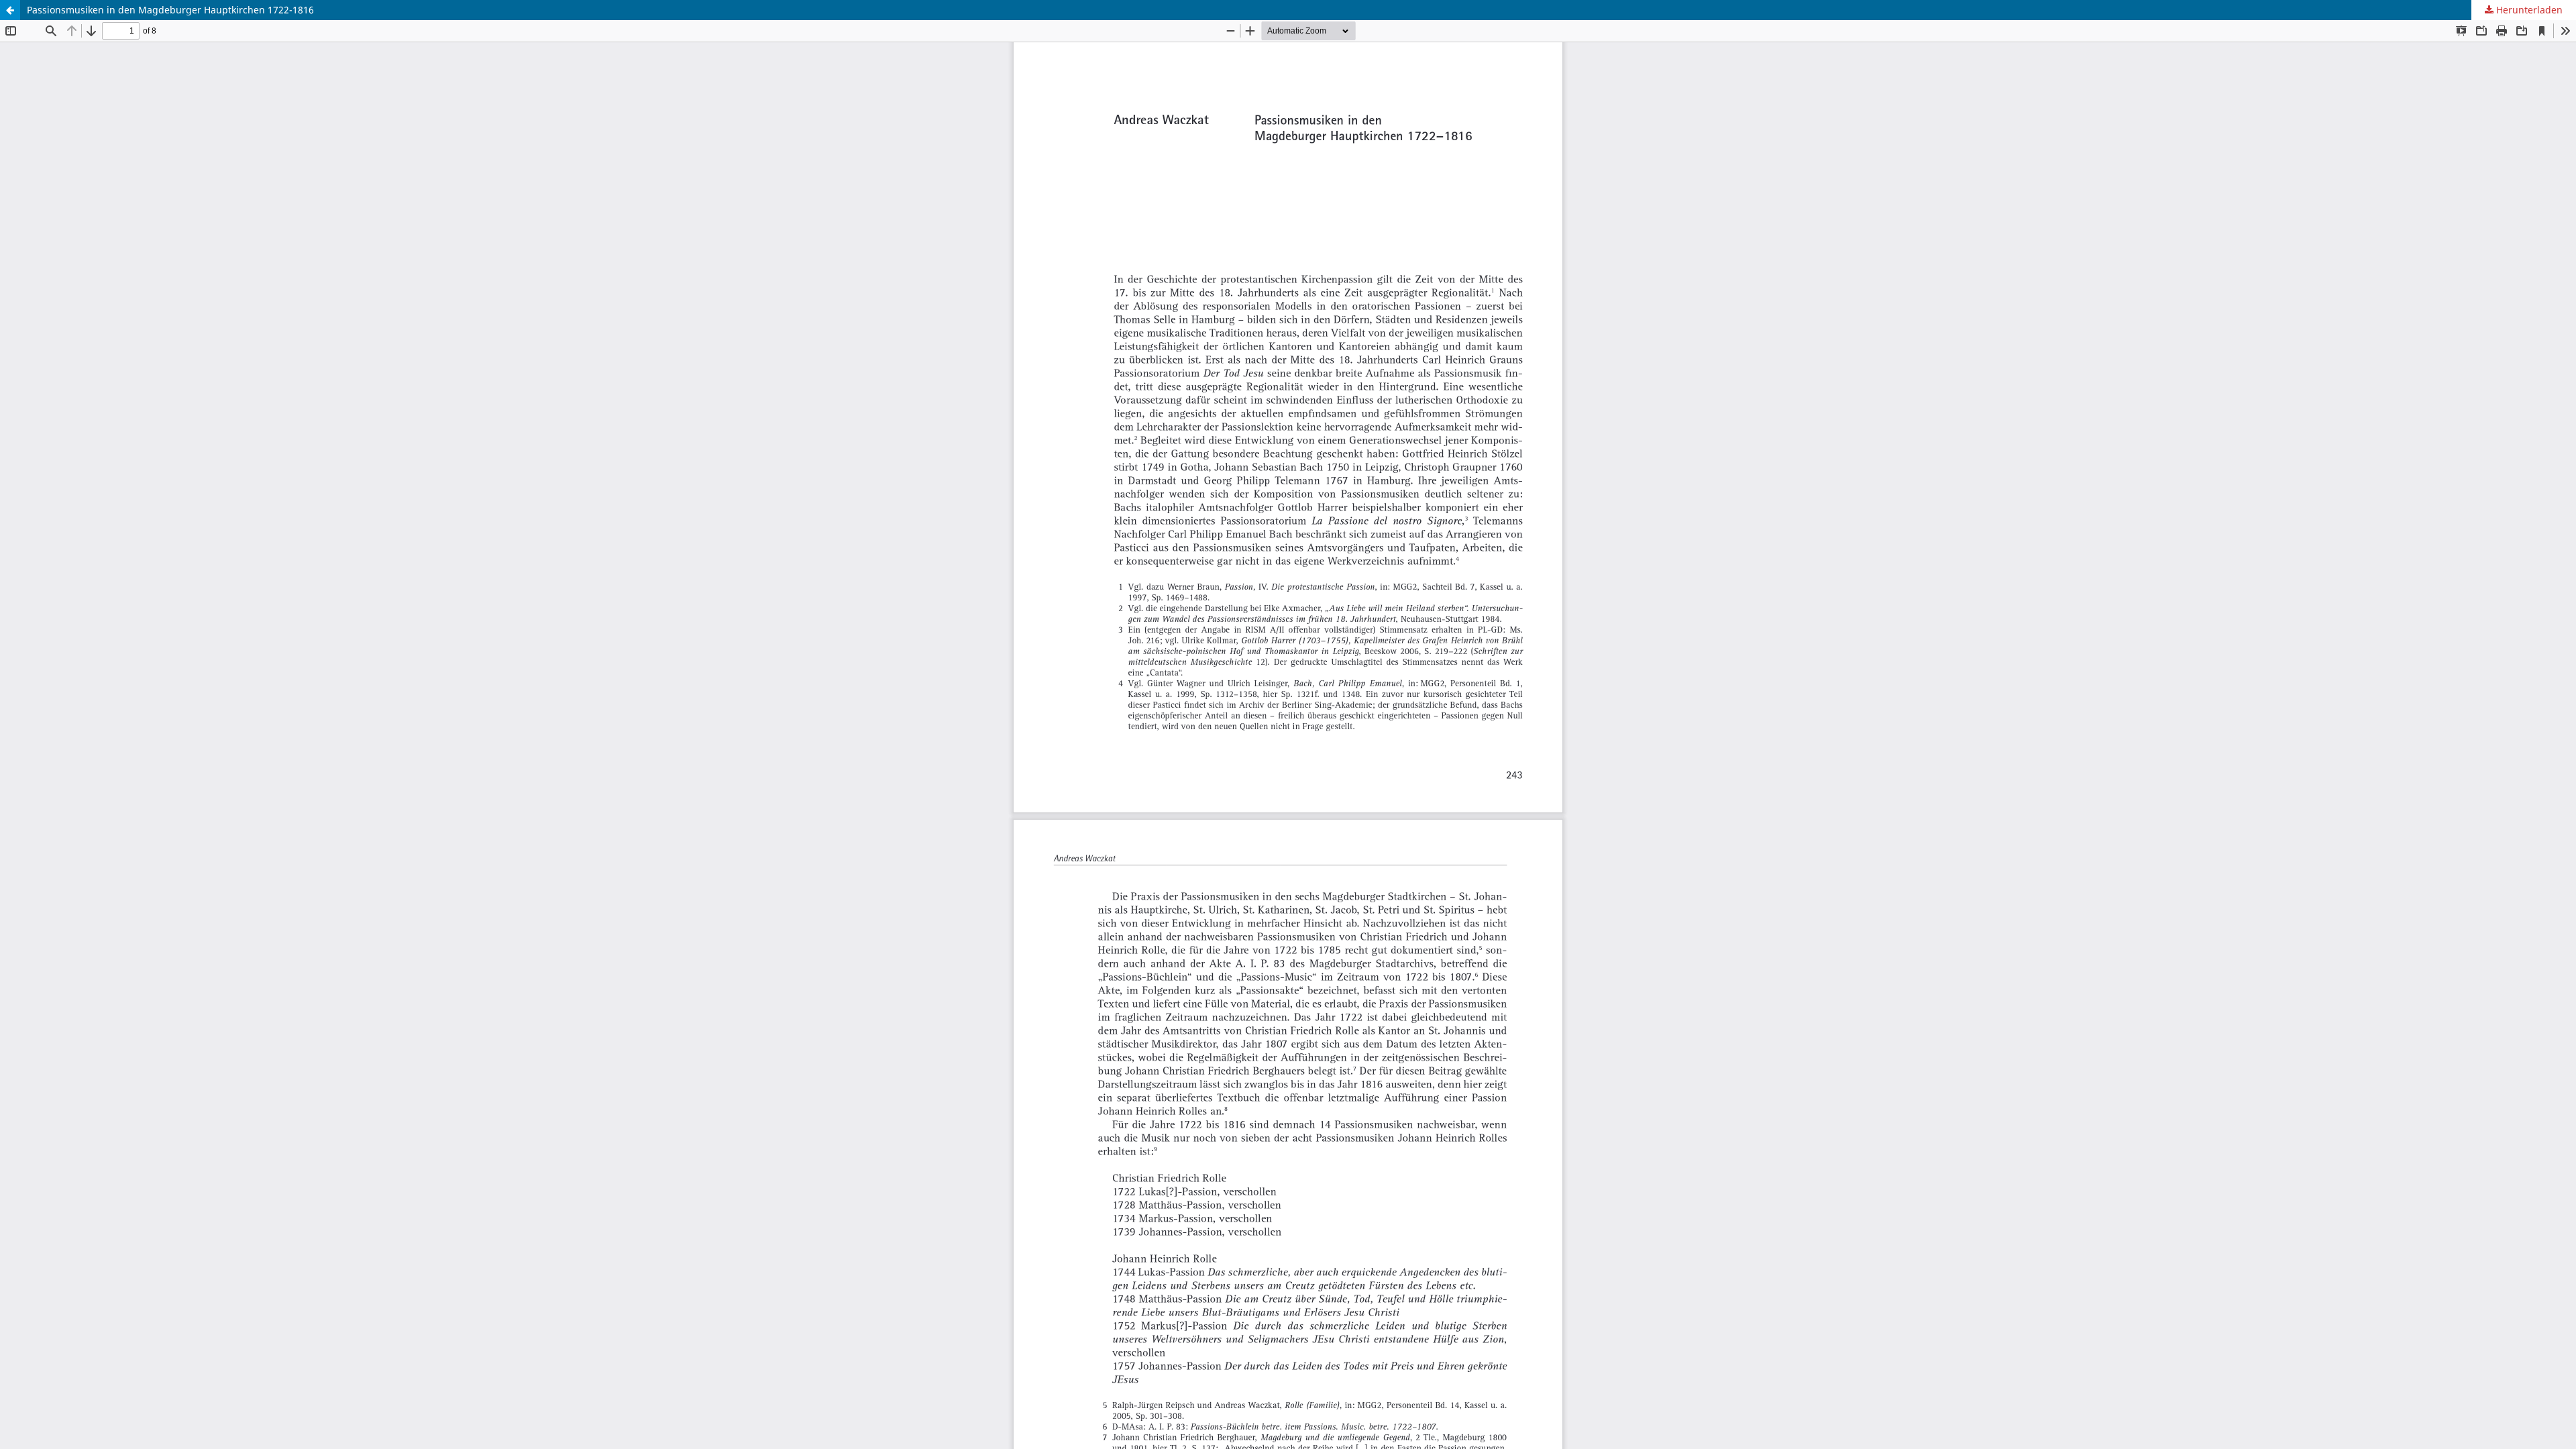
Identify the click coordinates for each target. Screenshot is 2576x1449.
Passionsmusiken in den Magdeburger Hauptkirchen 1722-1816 (170, 10)
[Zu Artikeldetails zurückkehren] (10, 10)
